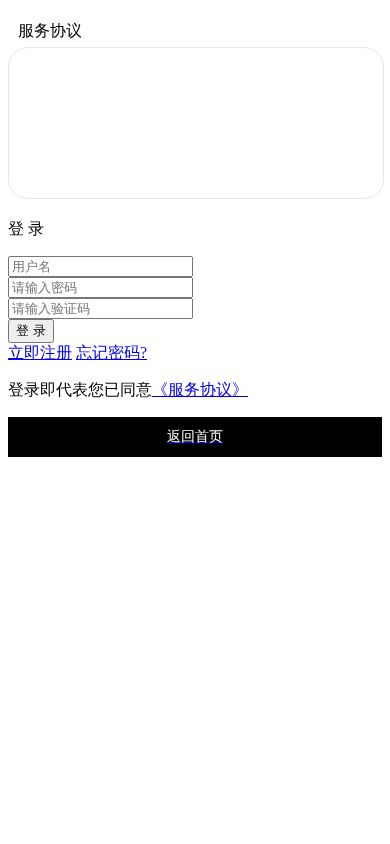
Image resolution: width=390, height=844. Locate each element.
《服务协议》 (200, 389)
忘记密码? (111, 352)
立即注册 (40, 352)
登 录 (31, 330)
